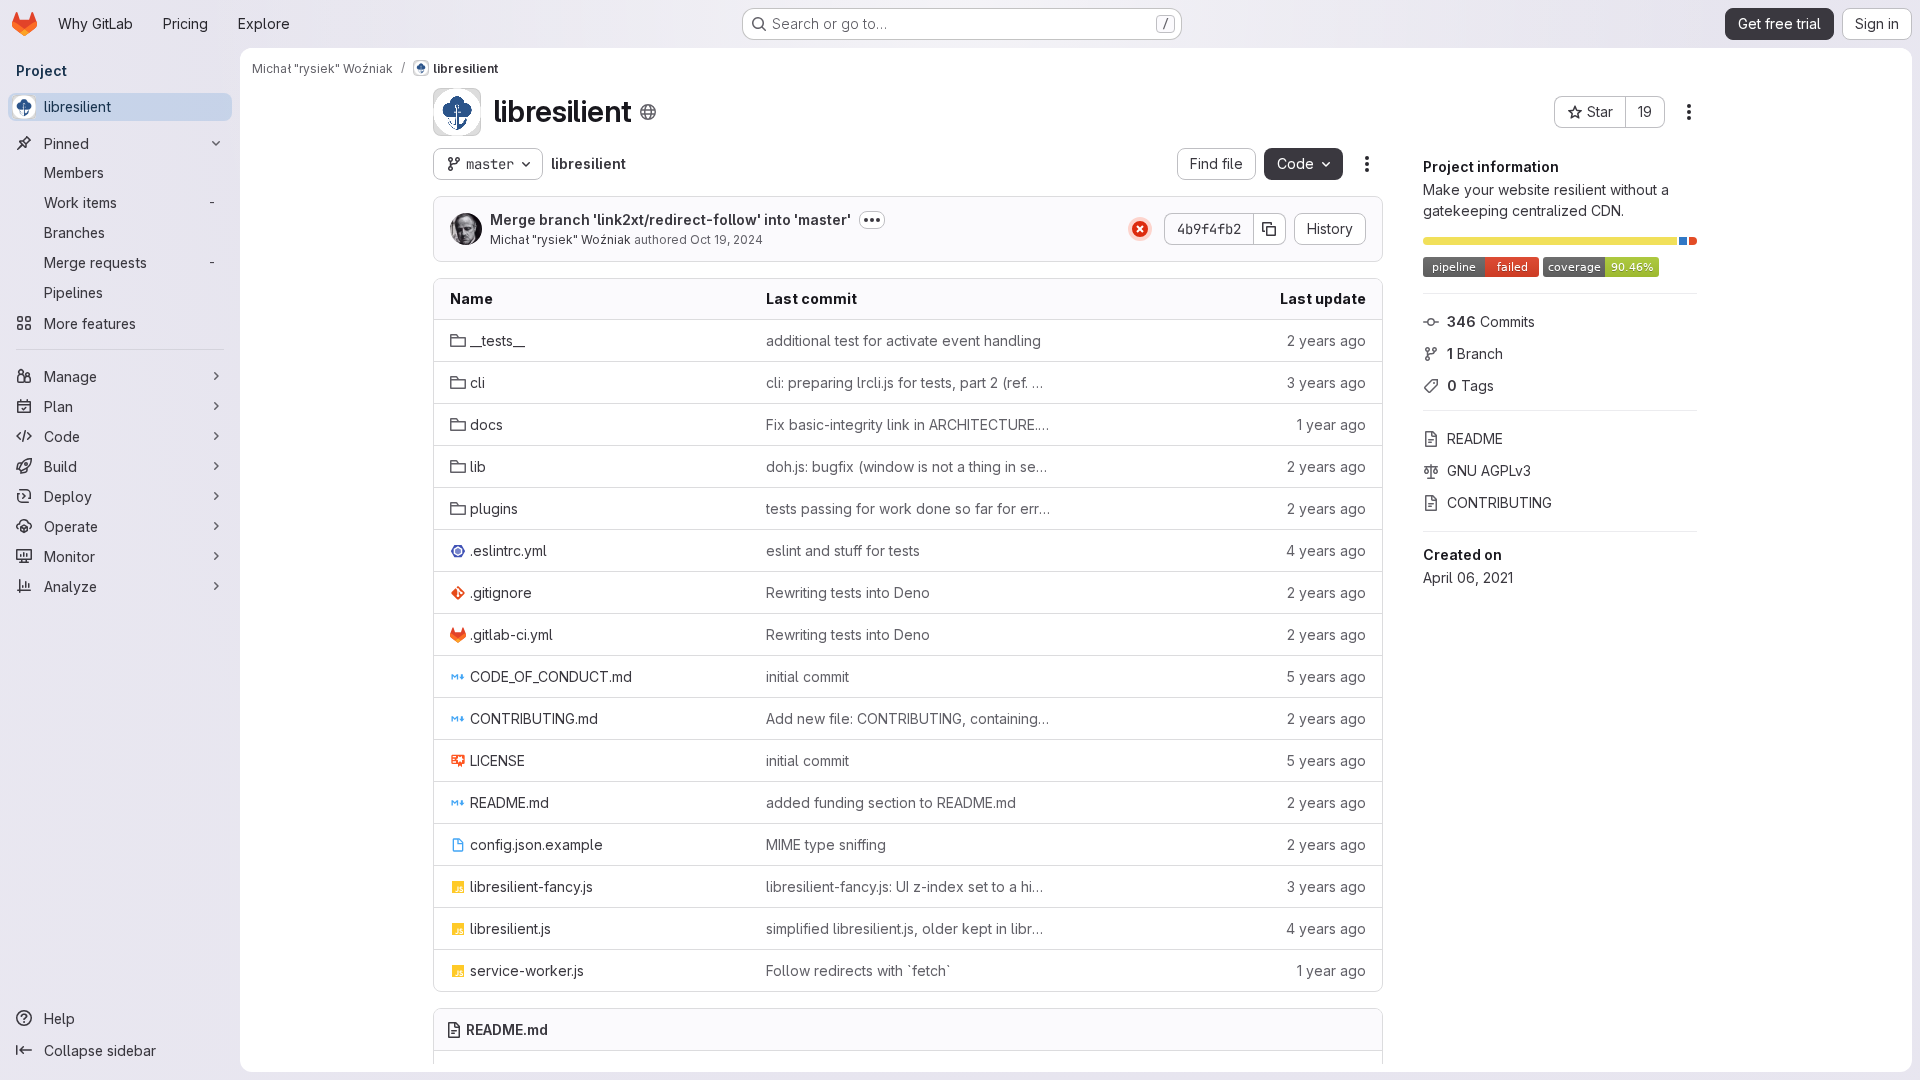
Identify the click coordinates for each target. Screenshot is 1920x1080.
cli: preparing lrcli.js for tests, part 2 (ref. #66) (908, 382)
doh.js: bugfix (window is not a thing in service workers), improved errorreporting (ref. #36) (908, 466)
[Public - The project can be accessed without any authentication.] (648, 112)
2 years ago (1326, 340)
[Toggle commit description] (872, 220)
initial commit (807, 676)
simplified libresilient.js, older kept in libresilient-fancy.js (908, 928)
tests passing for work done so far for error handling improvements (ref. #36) (908, 508)
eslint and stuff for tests (843, 550)
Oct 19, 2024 (726, 239)
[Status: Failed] (1140, 229)
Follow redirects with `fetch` (858, 970)
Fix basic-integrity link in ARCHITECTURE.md (908, 424)
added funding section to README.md (891, 802)
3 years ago (1326, 382)
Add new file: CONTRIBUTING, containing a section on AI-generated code (908, 718)
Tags (1470, 385)
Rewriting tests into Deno (848, 592)
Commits (1491, 321)
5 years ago (1326, 676)
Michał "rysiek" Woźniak (560, 239)
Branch (1475, 353)
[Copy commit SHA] (1270, 229)
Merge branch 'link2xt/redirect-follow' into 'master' (670, 219)
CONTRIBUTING (1499, 502)
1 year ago (1331, 424)
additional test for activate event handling (903, 340)
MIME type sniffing (826, 844)
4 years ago (1326, 550)
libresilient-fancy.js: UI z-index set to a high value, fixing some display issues (908, 886)
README (1475, 438)
